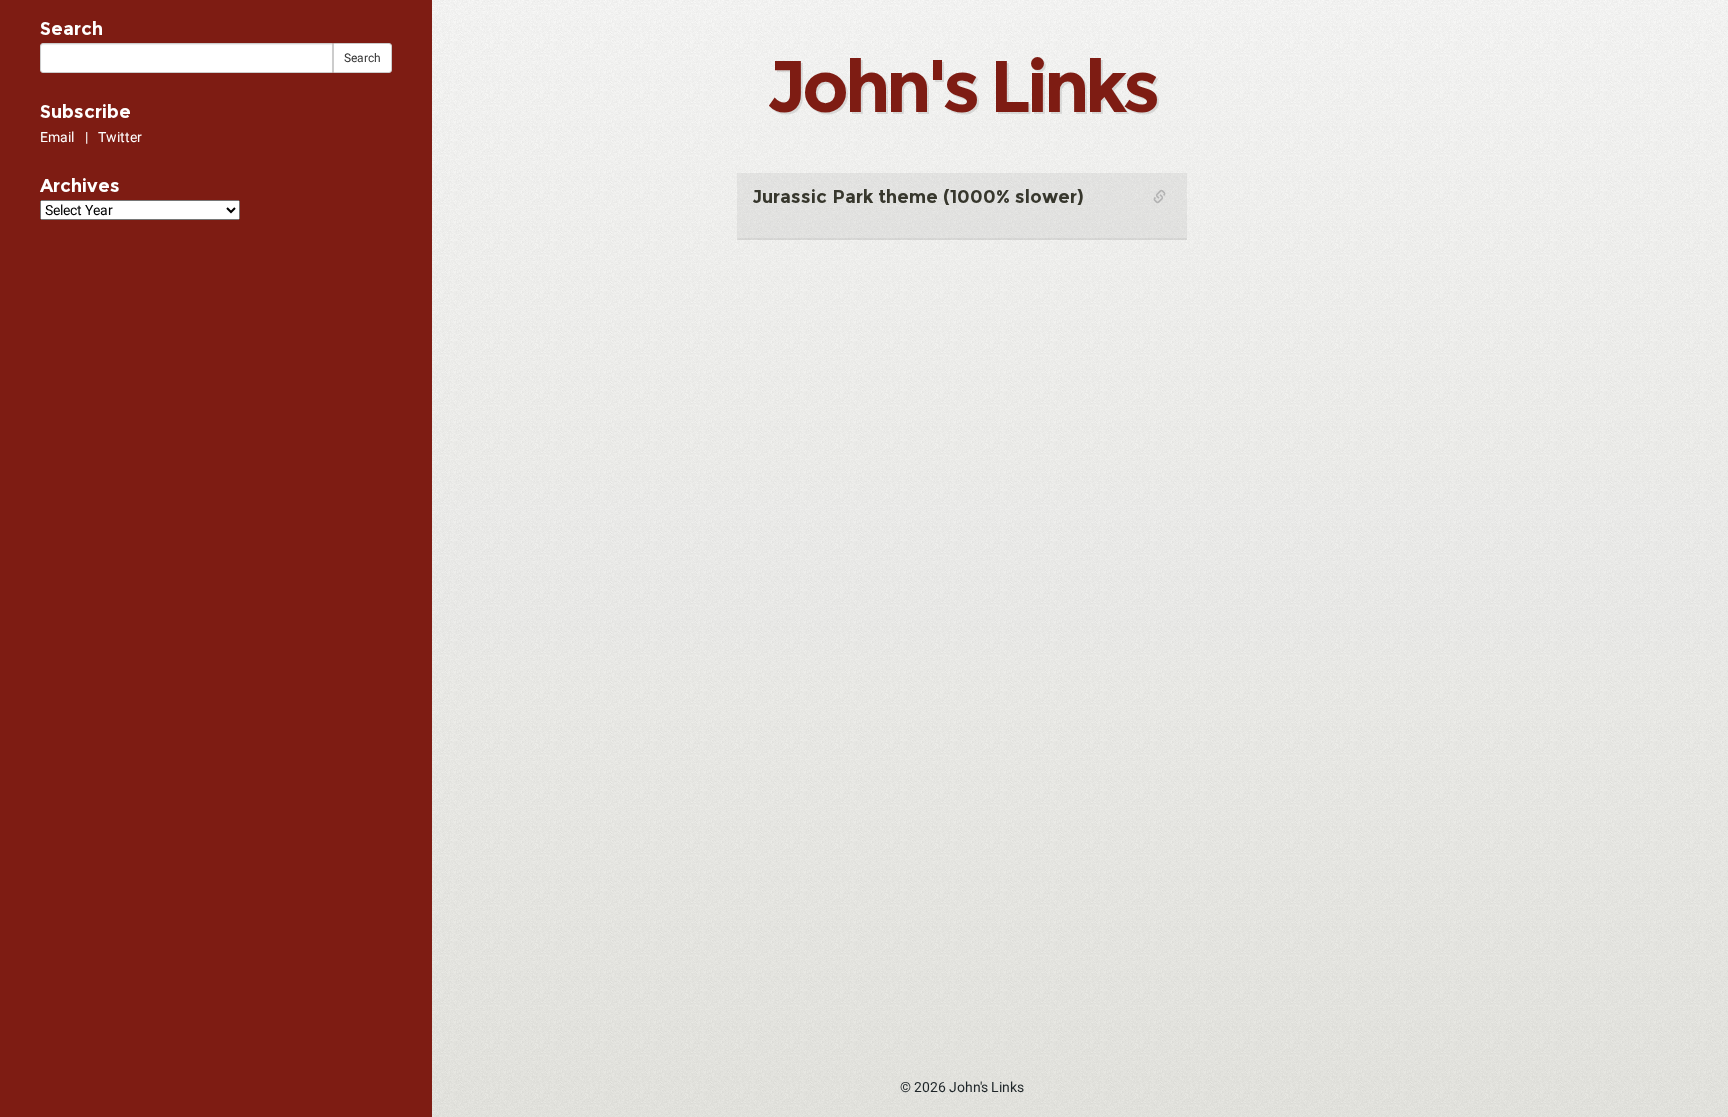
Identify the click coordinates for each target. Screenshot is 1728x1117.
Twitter (120, 137)
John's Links (961, 86)
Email (57, 137)
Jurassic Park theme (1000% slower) (918, 197)
